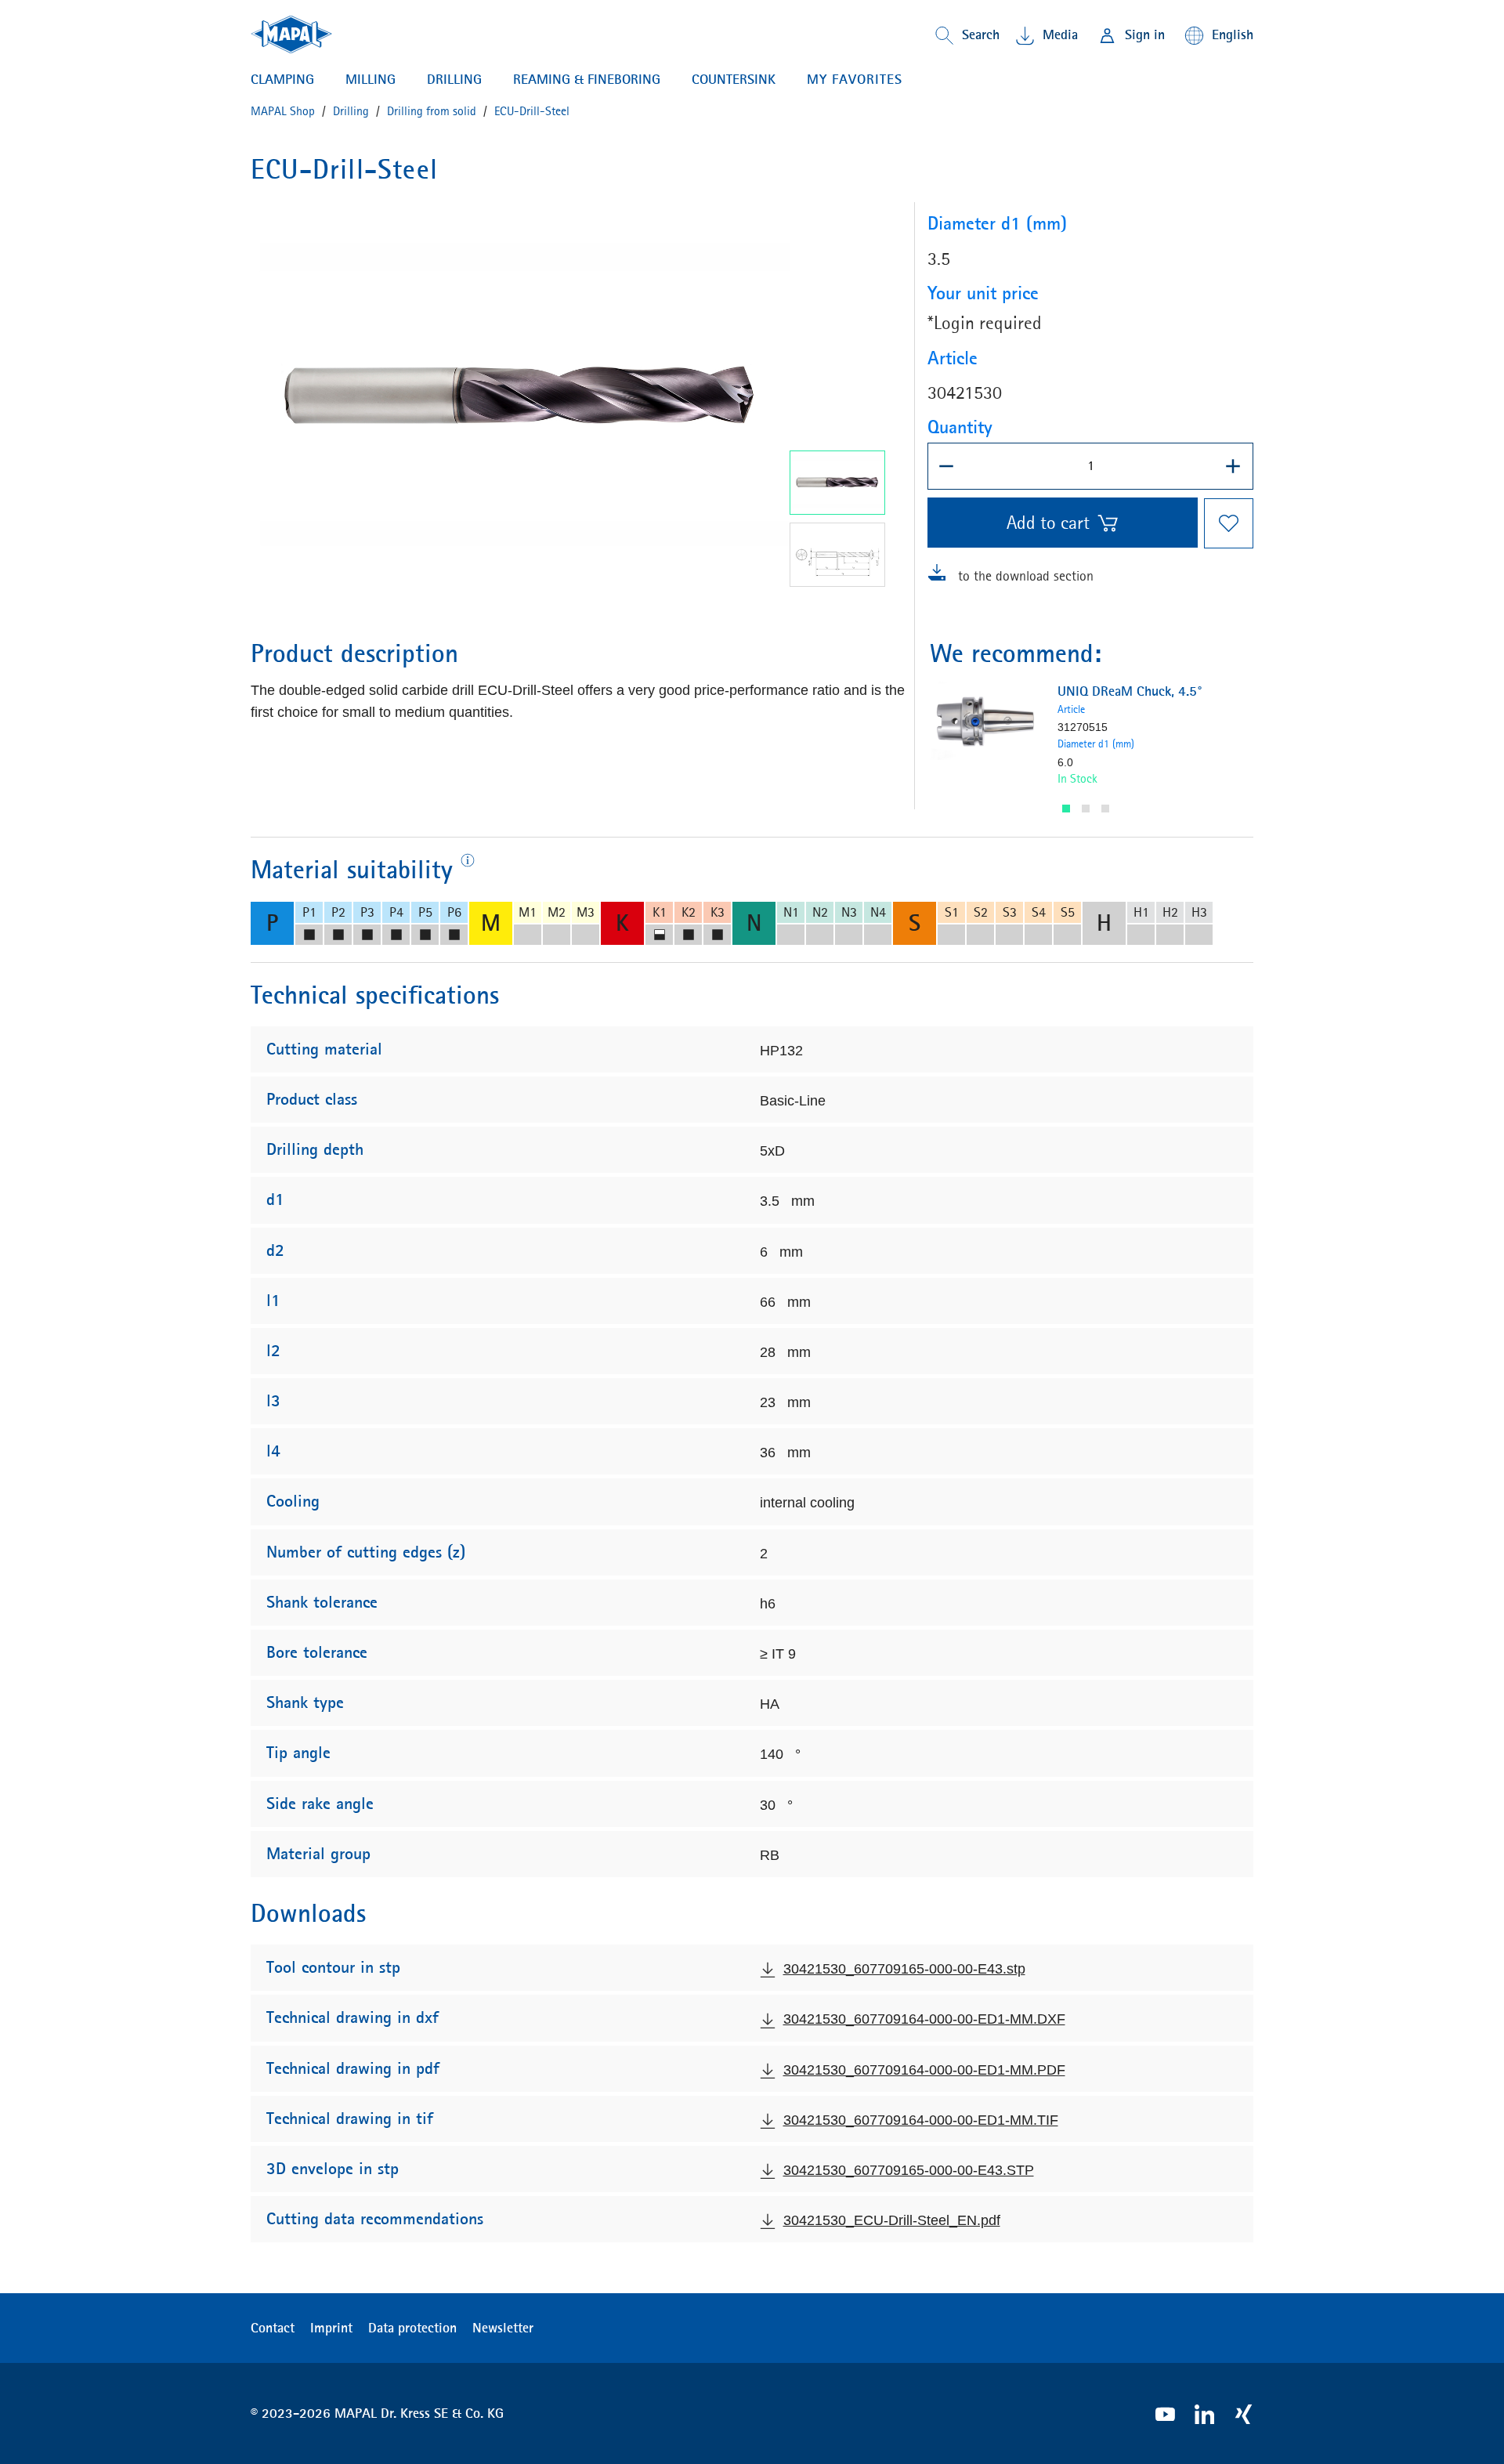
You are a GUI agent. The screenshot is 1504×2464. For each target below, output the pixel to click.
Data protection (412, 2328)
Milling (371, 79)
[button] (1066, 809)
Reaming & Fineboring (587, 79)
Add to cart (1048, 523)
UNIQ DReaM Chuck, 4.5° (1130, 691)
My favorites (855, 79)
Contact (273, 2328)
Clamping (282, 79)
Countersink (734, 79)
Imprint (331, 2328)
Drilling (454, 79)
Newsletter (503, 2328)
